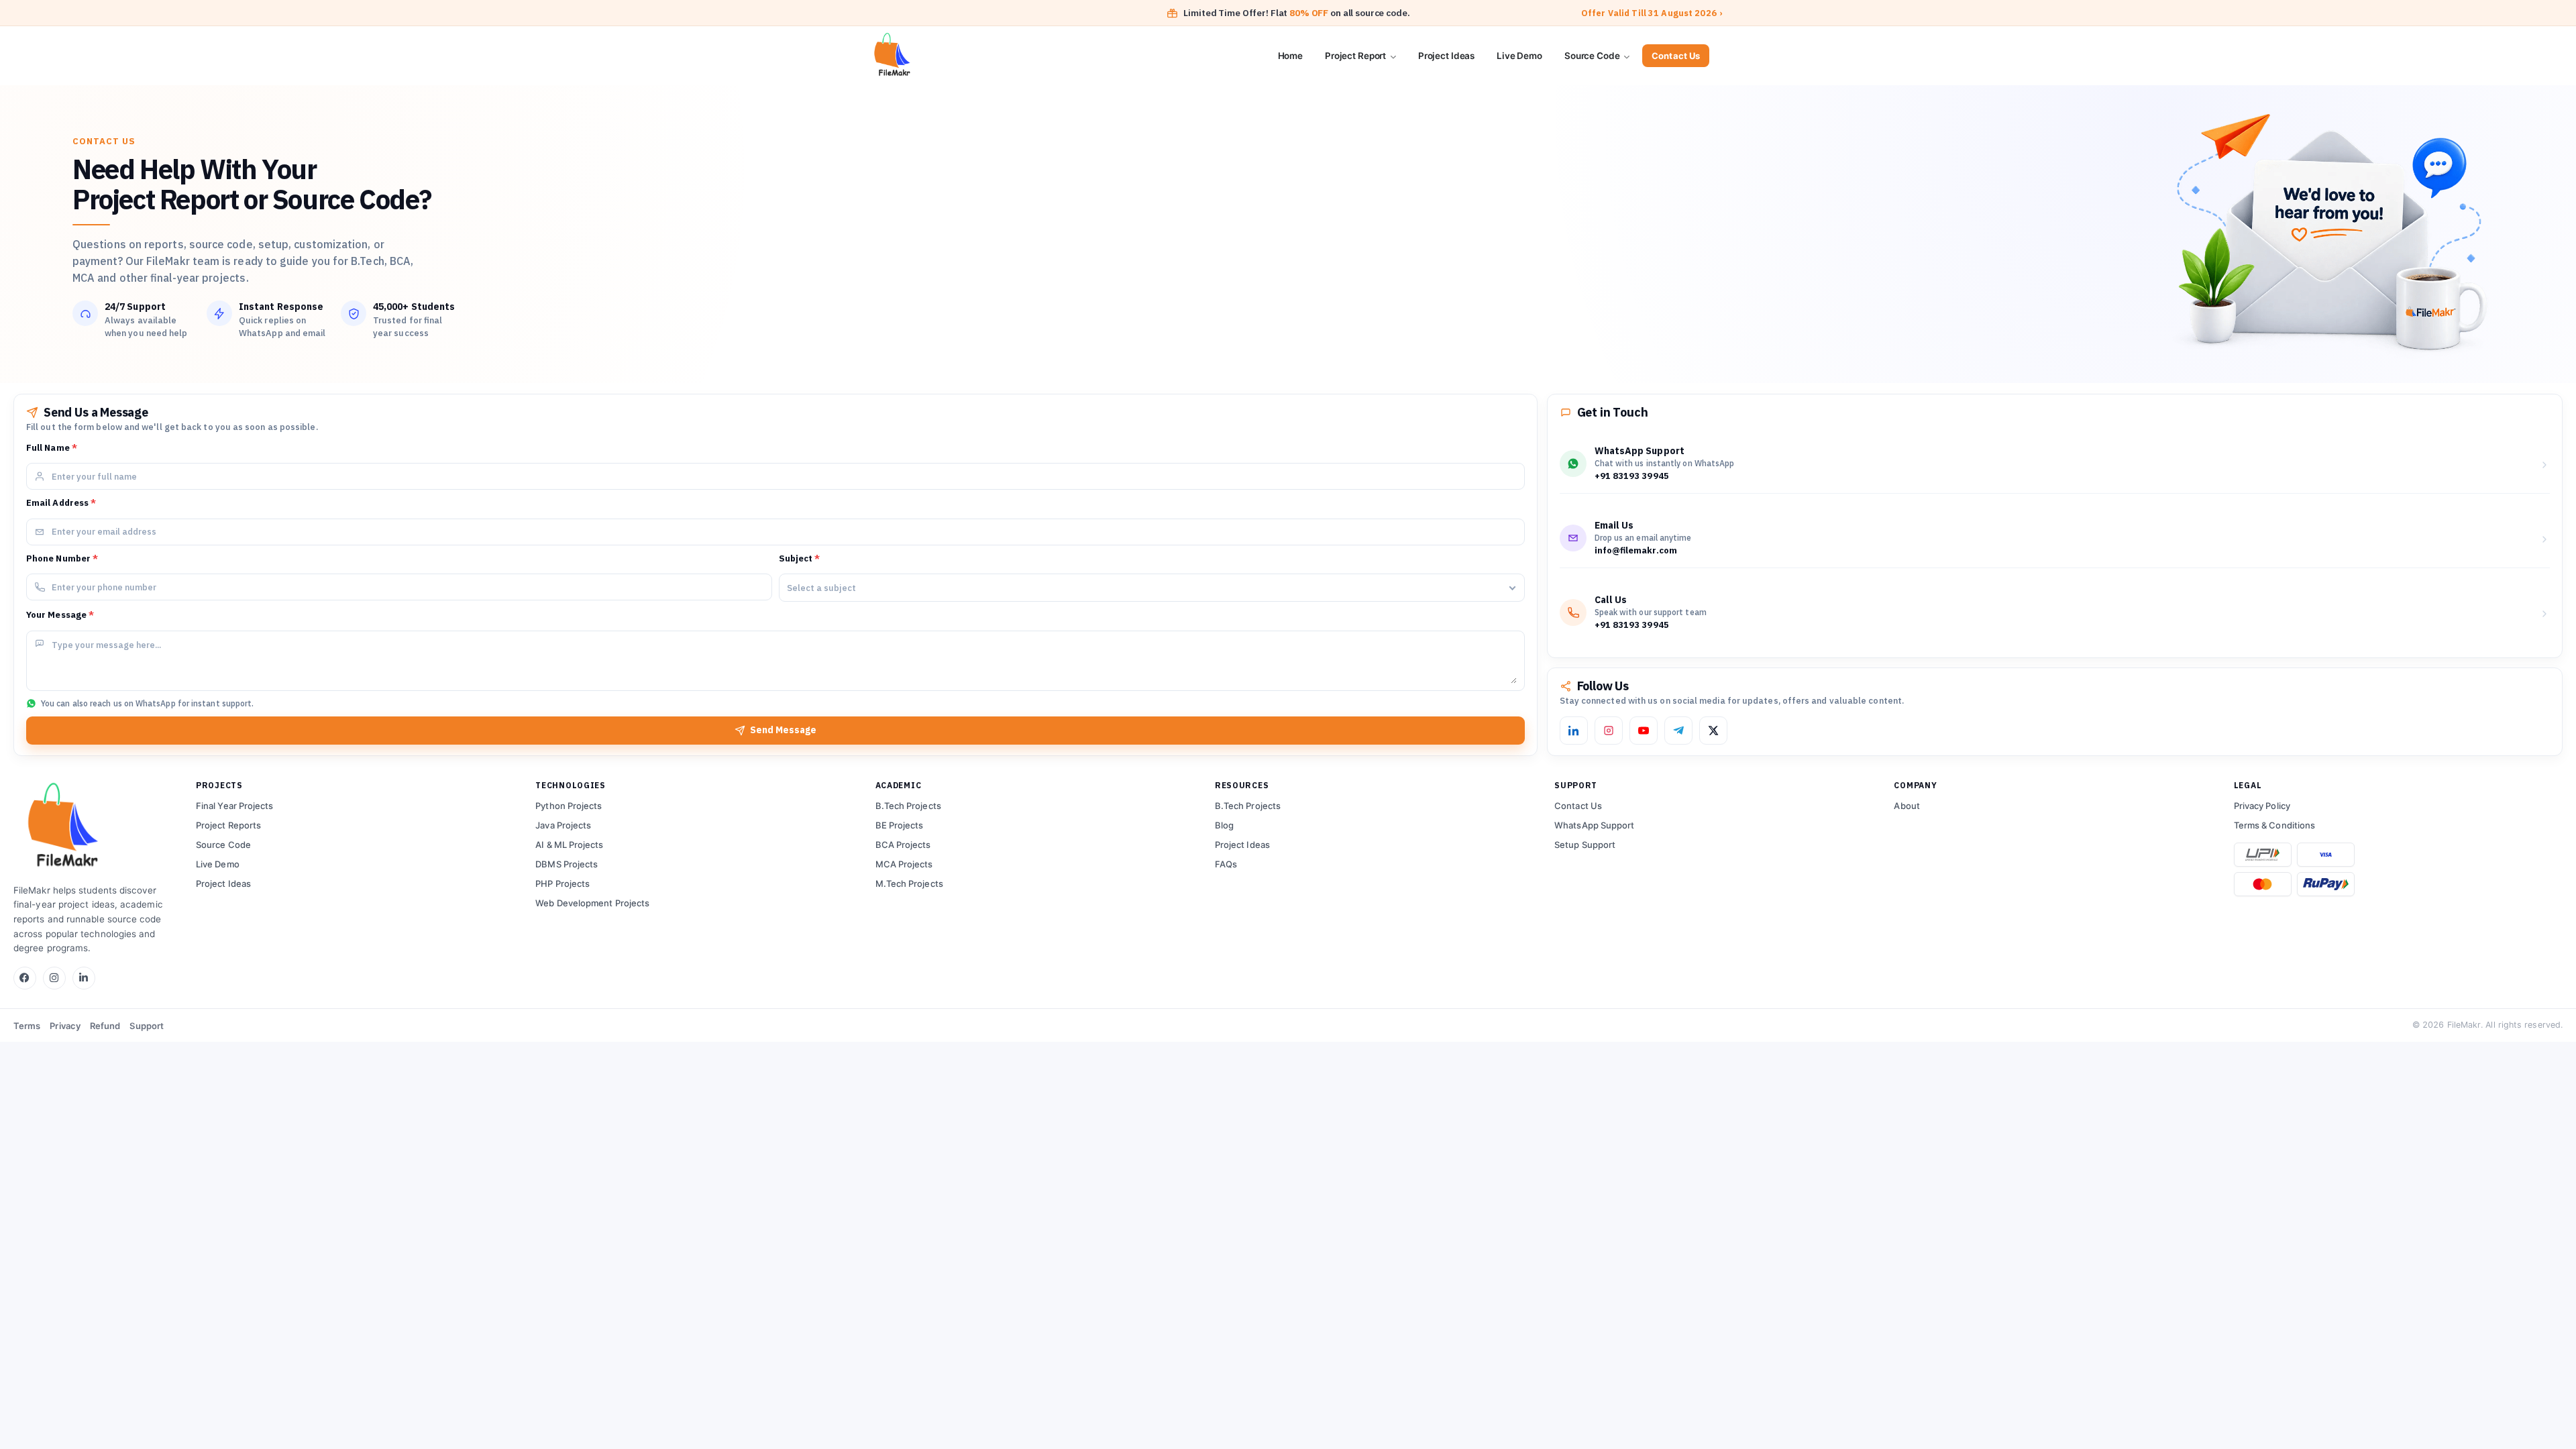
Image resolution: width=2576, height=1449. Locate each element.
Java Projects (563, 825)
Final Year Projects (235, 806)
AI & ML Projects (569, 845)
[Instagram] (1609, 731)
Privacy (65, 1026)
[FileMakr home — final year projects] (94, 827)
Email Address (61, 503)
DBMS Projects (567, 864)
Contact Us (1676, 56)
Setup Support (1585, 845)
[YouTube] (1644, 731)
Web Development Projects (592, 903)
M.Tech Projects (909, 883)
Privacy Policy (2262, 806)
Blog (1224, 825)
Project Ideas (1446, 56)
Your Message (60, 615)
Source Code (1593, 56)
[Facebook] (25, 978)
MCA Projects (904, 864)
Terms (27, 1026)
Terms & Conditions (2274, 825)
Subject (800, 558)
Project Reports (228, 825)
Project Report (1356, 56)
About (1907, 806)
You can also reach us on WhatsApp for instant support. (147, 703)
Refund (105, 1026)
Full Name (52, 448)
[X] (1713, 731)
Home (1290, 56)
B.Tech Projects (908, 806)
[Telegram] (1678, 731)
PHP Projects (562, 883)
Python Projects (569, 806)
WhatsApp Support (1594, 825)
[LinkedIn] (1574, 731)
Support (147, 1026)
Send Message (783, 730)
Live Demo (1519, 56)
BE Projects (900, 825)
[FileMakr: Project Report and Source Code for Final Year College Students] (941, 56)
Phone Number (62, 558)
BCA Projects (903, 845)
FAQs (1226, 864)
